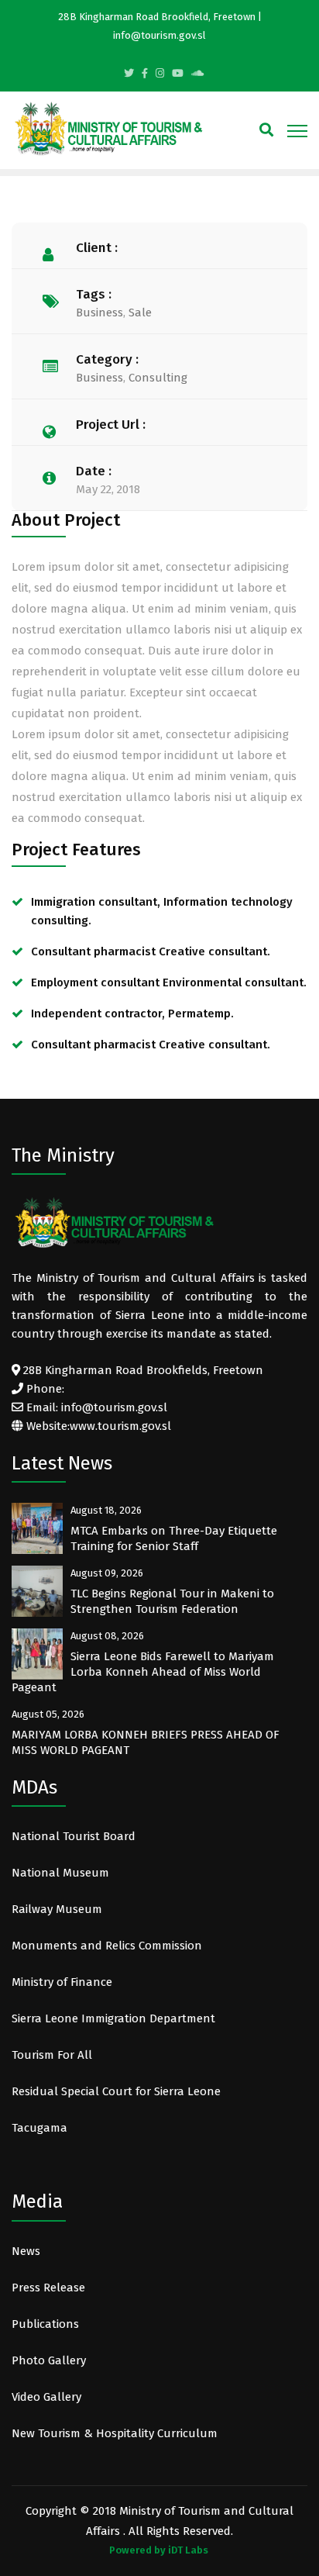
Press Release (48, 2288)
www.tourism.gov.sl (120, 1426)
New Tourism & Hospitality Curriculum (115, 2433)
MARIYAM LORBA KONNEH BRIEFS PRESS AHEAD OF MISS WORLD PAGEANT (146, 1742)
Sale (140, 313)
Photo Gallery (49, 2360)
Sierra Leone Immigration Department (113, 2018)
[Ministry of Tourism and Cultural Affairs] (108, 128)
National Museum (60, 1873)
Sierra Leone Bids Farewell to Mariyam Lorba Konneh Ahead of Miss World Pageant (143, 1672)
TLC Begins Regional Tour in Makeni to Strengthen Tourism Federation (172, 1601)
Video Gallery (46, 2397)
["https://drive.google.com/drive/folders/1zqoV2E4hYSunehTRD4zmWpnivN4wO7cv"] (197, 73)
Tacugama (41, 2128)
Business (99, 313)
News (26, 2251)
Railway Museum (57, 1909)
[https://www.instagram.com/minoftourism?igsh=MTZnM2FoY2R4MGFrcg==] (160, 73)
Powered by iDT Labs (159, 2550)
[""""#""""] (145, 73)
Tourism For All (52, 2055)
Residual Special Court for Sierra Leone (116, 2091)
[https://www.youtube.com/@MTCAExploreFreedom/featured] (178, 73)
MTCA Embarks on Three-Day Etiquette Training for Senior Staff (174, 1538)
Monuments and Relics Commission (107, 1946)
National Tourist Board (74, 1836)
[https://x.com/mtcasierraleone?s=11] (129, 73)
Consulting (158, 378)
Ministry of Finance (62, 1982)
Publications (45, 2324)
